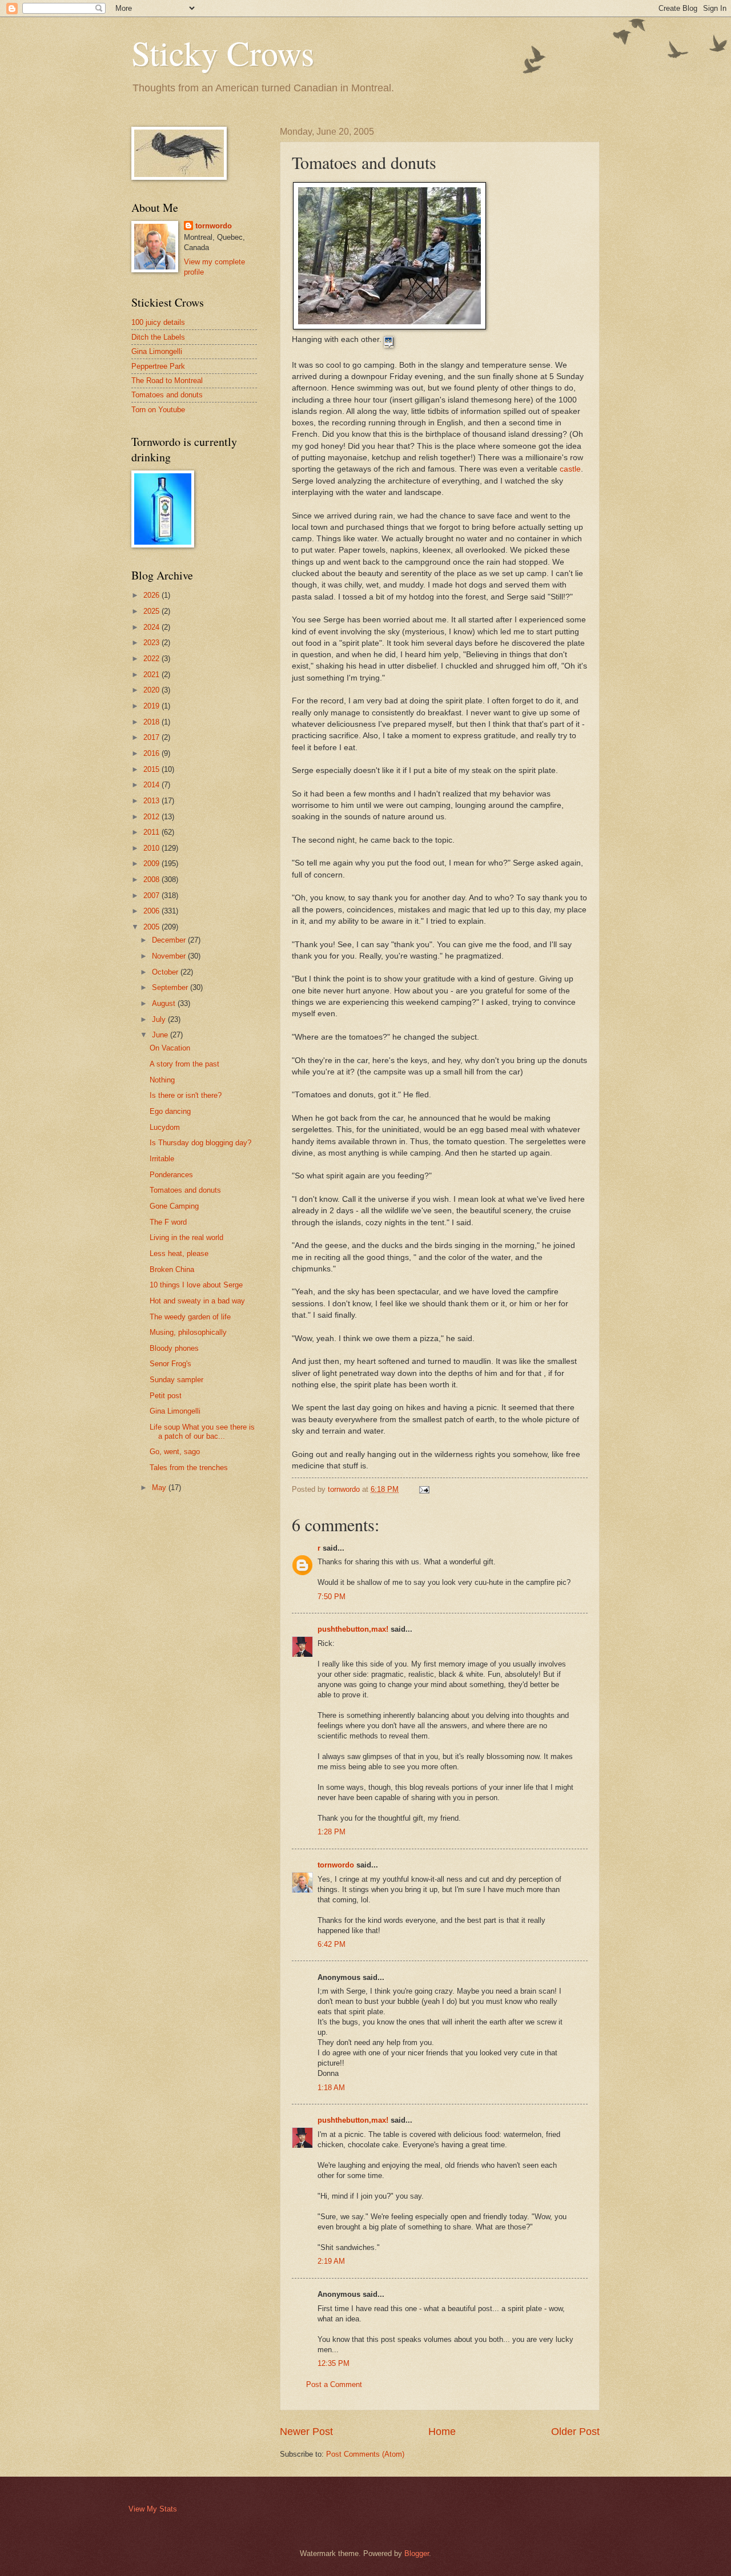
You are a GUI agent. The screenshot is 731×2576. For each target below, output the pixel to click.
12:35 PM (334, 2363)
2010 (152, 848)
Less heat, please (179, 1253)
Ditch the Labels (158, 337)
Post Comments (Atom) (365, 2454)
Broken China (172, 1269)
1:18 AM (331, 2088)
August (165, 1003)
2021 (152, 675)
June (161, 1035)
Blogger (417, 2553)
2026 (152, 595)
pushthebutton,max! (353, 1629)
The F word (168, 1222)
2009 (152, 864)
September (171, 987)
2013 (152, 801)
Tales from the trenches (189, 1468)
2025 (152, 611)
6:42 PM (332, 1944)
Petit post (166, 1396)
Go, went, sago (175, 1452)
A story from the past (184, 1064)
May (160, 1488)
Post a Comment (334, 2384)
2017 (152, 737)
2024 (152, 627)
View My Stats (153, 2509)
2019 (152, 706)
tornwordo (336, 1865)
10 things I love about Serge (196, 1285)
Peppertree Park (158, 366)
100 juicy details (158, 322)
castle (570, 469)
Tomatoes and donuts (167, 395)
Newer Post (306, 2432)
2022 (152, 659)
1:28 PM (332, 1832)
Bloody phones (174, 1348)
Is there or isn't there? (186, 1095)
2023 (152, 643)
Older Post (575, 2432)
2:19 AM (331, 2261)
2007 (152, 895)
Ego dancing (170, 1111)
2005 (152, 927)
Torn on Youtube (158, 410)
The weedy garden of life (190, 1317)
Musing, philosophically (188, 1332)
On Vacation (170, 1048)
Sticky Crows (223, 53)
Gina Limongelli (157, 351)
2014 (152, 785)
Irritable (162, 1159)
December (170, 940)
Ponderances (171, 1175)
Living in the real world (186, 1237)
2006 (152, 911)
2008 (152, 880)
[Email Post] (424, 1489)
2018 (152, 722)
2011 (152, 832)
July (160, 1019)
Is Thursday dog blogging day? (200, 1143)
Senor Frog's (170, 1364)
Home (442, 2432)
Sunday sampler (176, 1380)
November (170, 956)
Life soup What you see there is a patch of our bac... (202, 1431)
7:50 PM (332, 1597)
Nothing (162, 1080)
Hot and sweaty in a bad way (197, 1301)
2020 (152, 690)
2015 (152, 769)
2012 (152, 817)
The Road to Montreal (167, 381)
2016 (152, 753)
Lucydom (165, 1127)
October (166, 972)
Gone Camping (174, 1206)
